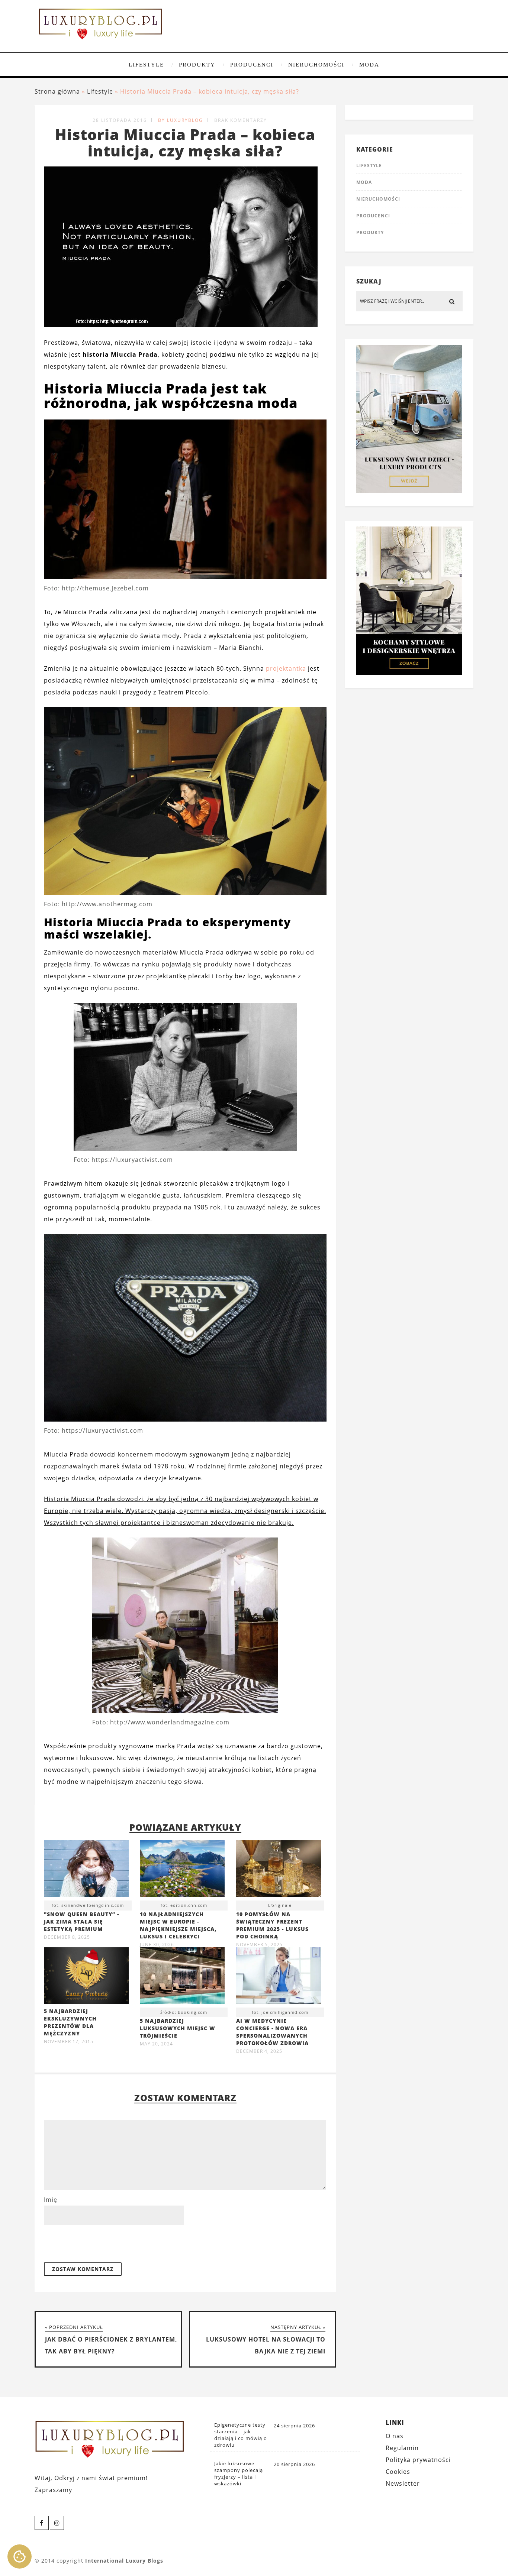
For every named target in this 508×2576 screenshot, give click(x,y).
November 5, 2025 (259, 1945)
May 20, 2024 (156, 2044)
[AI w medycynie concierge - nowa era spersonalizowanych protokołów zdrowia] (279, 1977)
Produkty (197, 65)
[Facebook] (42, 2523)
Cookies (398, 2472)
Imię (51, 2200)
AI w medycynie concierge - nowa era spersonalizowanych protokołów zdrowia (272, 2032)
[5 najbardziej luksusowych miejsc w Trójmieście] (182, 1977)
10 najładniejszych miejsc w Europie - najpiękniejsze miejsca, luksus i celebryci (178, 1925)
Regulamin (402, 2448)
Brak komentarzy (241, 120)
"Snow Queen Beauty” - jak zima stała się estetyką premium (81, 1922)
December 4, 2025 (259, 2051)
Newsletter (403, 2483)
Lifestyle (146, 65)
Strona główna (57, 91)
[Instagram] (57, 2523)
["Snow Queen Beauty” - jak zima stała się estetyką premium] (86, 1870)
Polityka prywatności (418, 2460)
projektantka (286, 668)
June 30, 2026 (157, 1945)
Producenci (252, 65)
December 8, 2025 (67, 1937)
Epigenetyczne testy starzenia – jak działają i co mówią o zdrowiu (241, 2435)
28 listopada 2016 (120, 120)
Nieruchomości (316, 65)
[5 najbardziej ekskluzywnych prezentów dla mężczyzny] (86, 2002)
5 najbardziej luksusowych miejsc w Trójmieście (178, 2028)
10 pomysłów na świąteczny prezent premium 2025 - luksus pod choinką (272, 1925)
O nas (395, 2436)
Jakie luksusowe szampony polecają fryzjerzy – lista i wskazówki (239, 2473)
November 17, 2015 (69, 2042)
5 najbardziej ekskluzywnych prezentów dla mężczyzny (70, 2022)
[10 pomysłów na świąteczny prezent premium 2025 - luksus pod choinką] (279, 1870)
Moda (369, 65)
